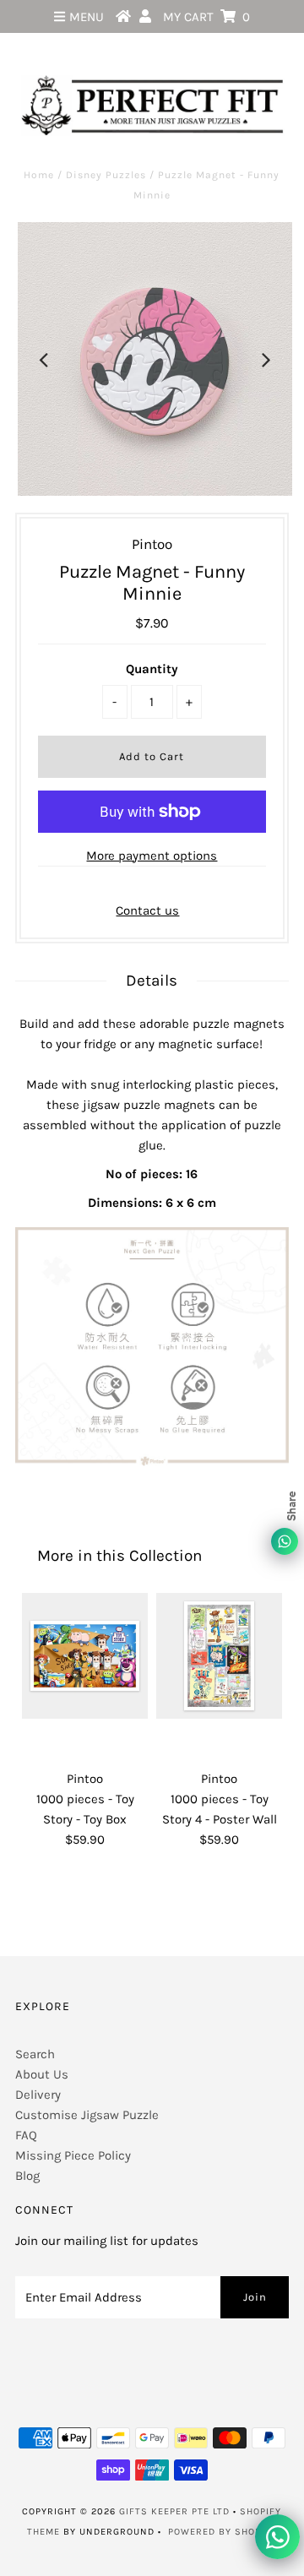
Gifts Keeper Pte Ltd (174, 2511)
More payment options (152, 856)
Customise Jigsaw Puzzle (87, 2115)
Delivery (38, 2095)
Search (35, 2054)
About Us (42, 2074)
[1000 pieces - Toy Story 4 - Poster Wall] (219, 1656)
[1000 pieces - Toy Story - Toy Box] (85, 1656)
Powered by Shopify (222, 2532)
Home (39, 175)
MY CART (206, 17)
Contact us (147, 910)
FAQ (26, 2135)
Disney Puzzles (106, 175)
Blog (27, 2176)
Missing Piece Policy (73, 2155)
